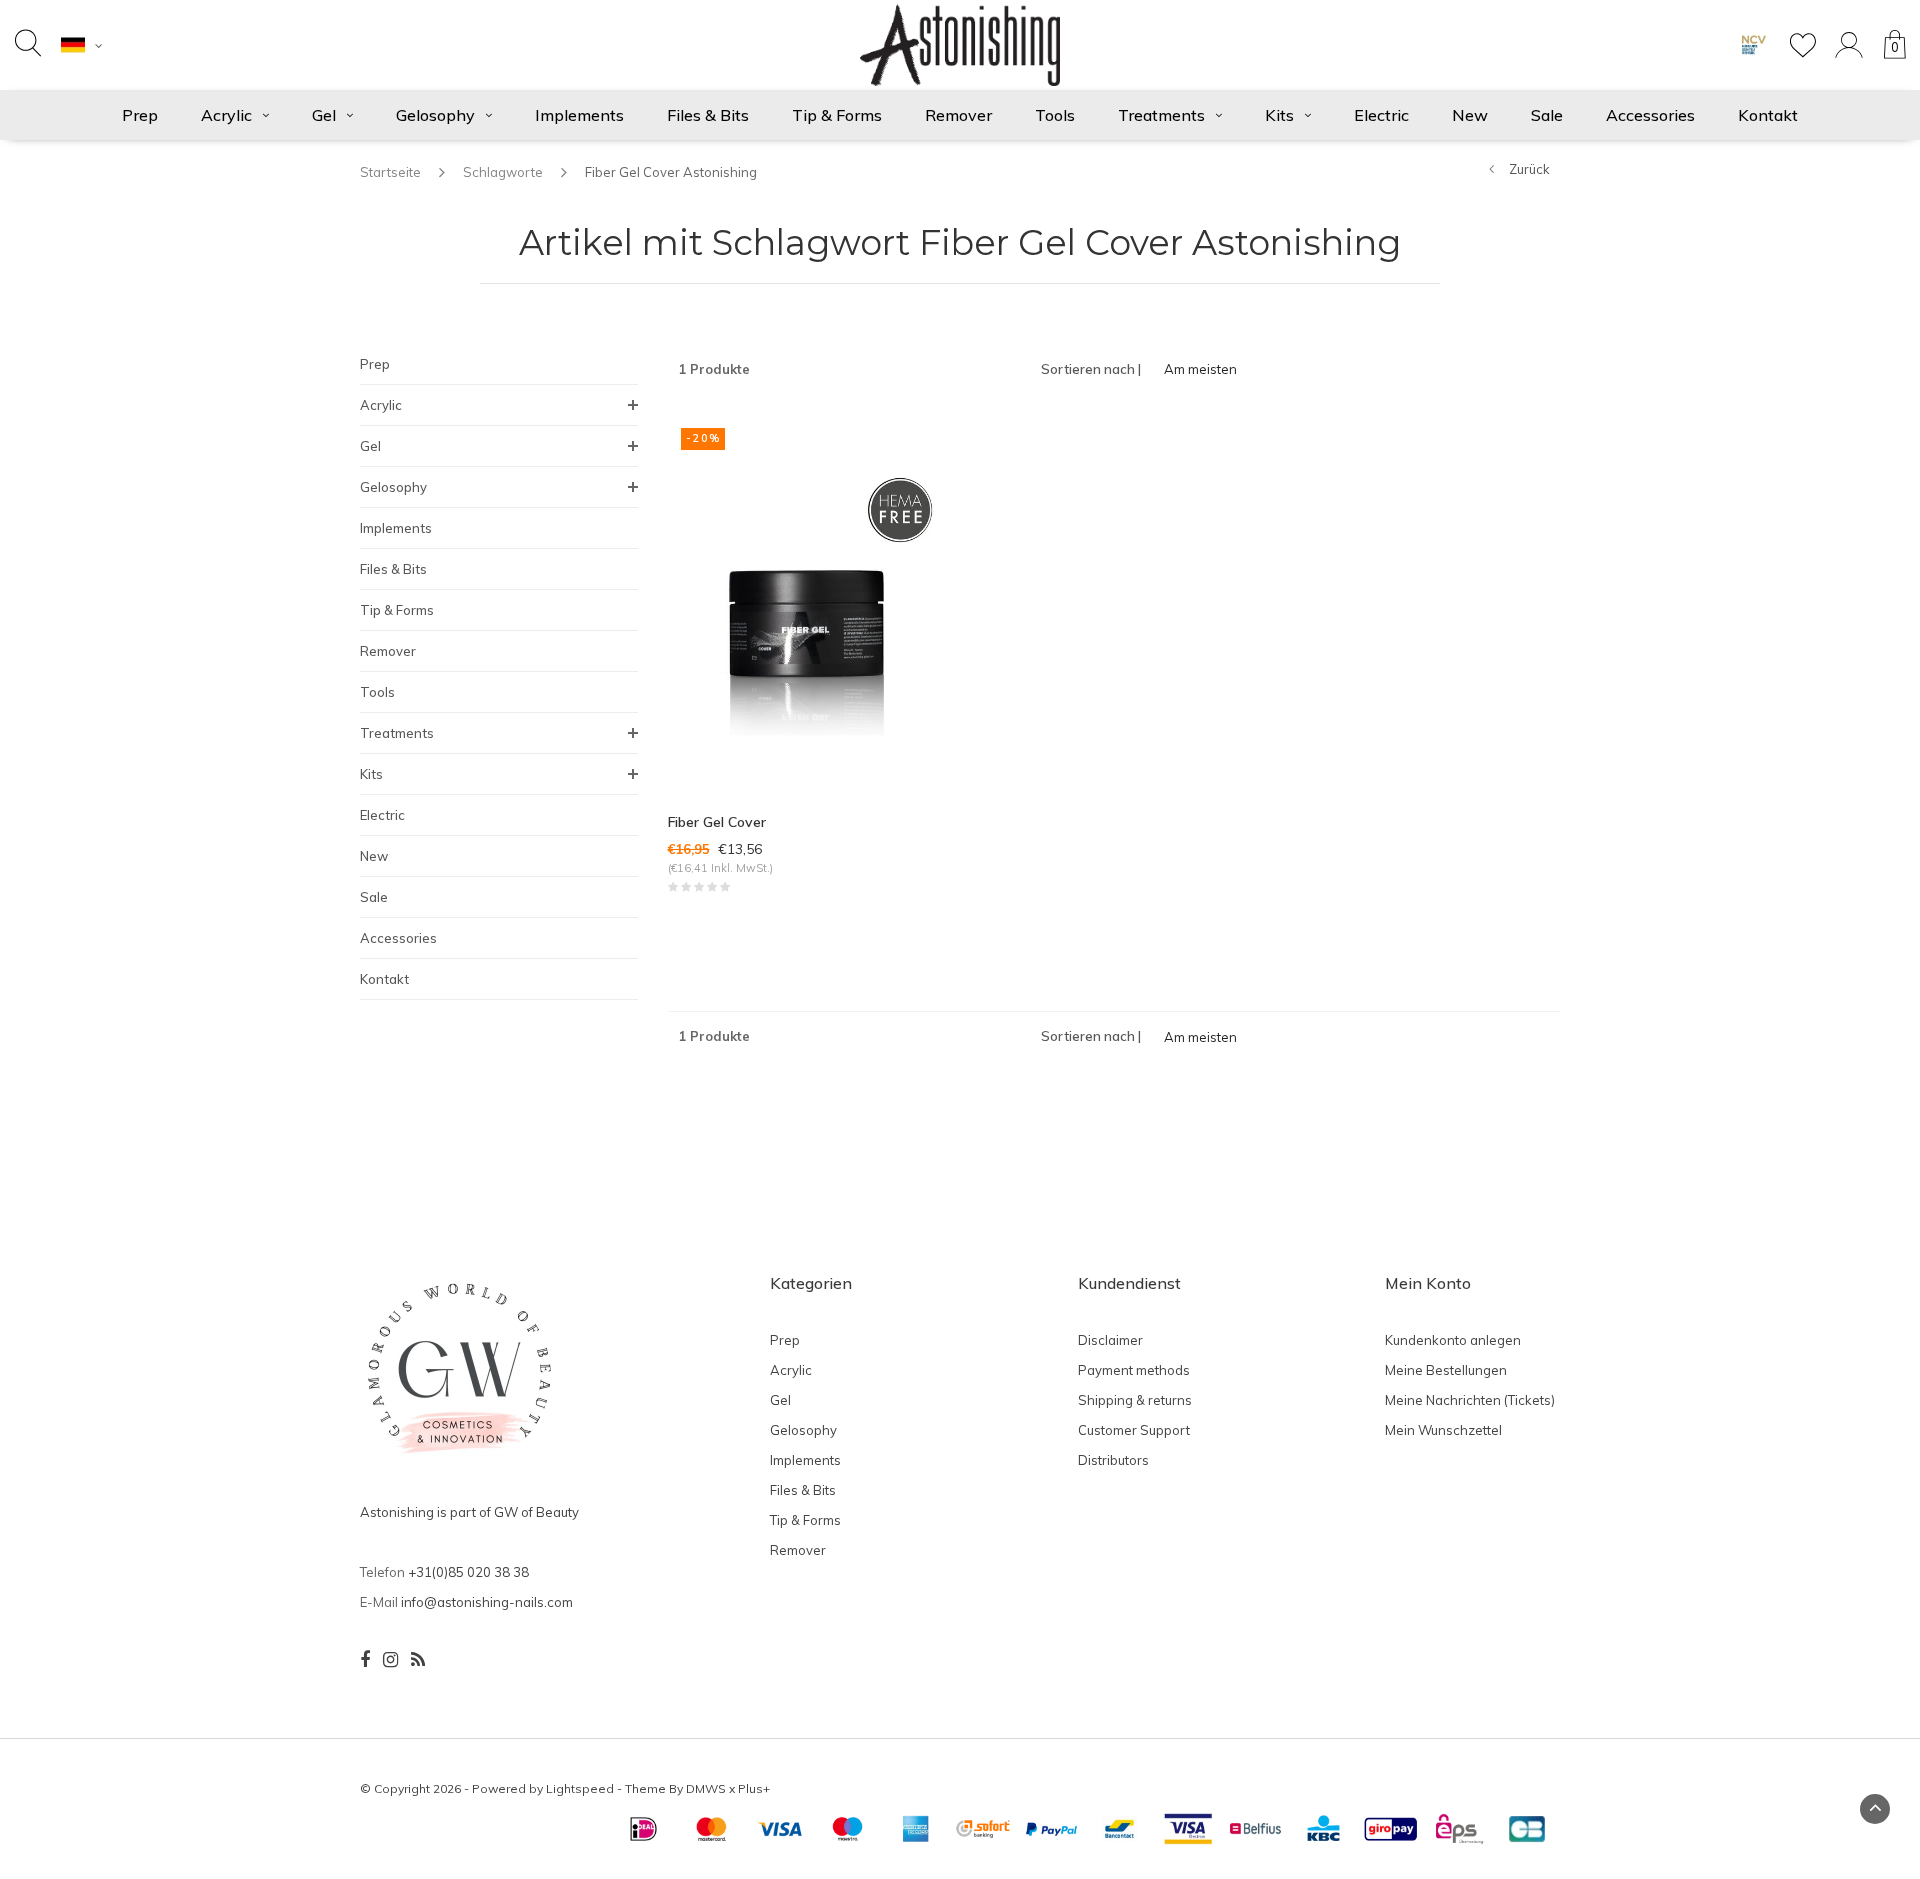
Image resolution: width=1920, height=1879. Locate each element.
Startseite (390, 172)
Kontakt (1768, 115)
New (1470, 115)
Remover (958, 115)
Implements (579, 115)
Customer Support (1134, 1430)
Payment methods (1134, 1370)
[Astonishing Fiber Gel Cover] (806, 601)
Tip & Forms (837, 115)
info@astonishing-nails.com (487, 1602)
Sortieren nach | (1091, 369)
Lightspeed (580, 1788)
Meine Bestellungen (1446, 1370)
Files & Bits (708, 115)
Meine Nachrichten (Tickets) (1470, 1400)
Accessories (1650, 115)
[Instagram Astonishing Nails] (390, 1660)
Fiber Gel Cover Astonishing (671, 172)
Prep (140, 115)
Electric (1381, 115)
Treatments (1161, 115)
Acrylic (226, 115)
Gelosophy (435, 115)
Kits (1279, 115)
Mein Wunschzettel (1443, 1430)
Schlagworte (503, 172)
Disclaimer (1110, 1340)
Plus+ (754, 1788)
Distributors (1113, 1460)
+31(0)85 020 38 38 (468, 1572)
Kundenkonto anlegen (1453, 1340)
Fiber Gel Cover (717, 822)
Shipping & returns (1135, 1400)
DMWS (706, 1788)
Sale (1547, 115)
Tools (1055, 115)
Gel (324, 115)
